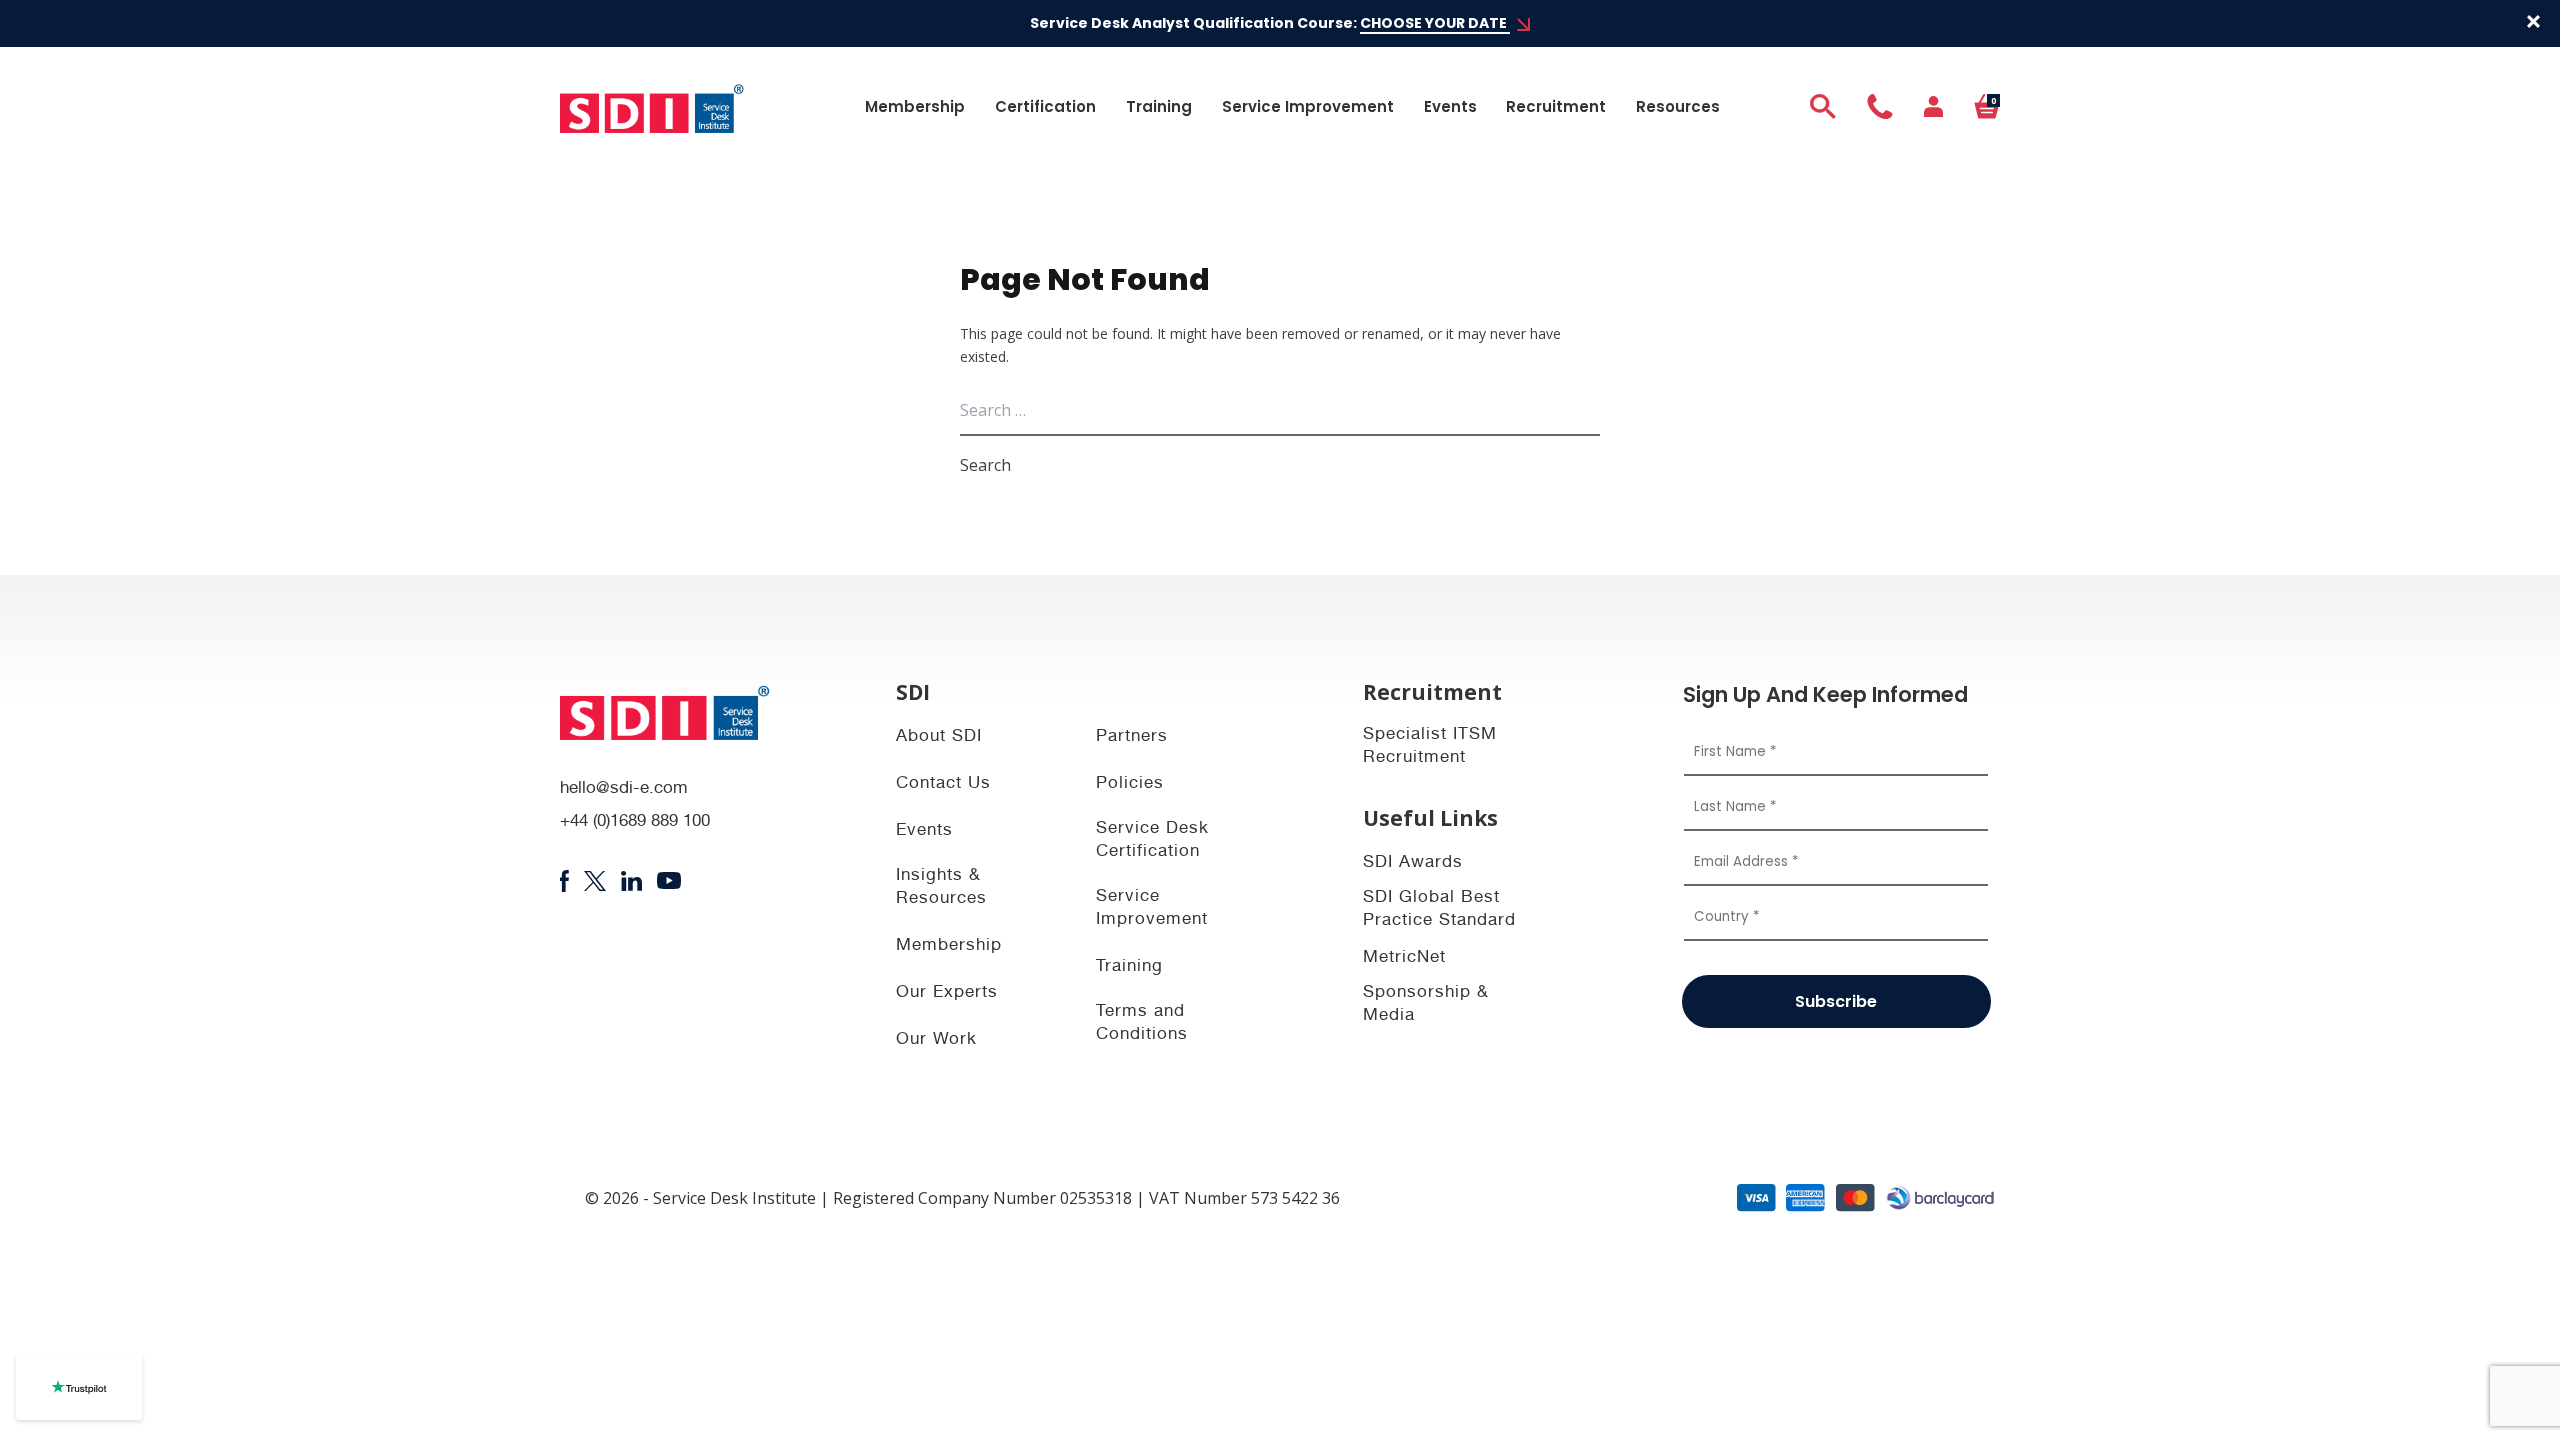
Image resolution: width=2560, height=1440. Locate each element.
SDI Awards (1413, 863)
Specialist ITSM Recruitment (1430, 747)
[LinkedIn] (631, 881)
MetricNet (1404, 958)
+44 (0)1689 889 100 (635, 822)
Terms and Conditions (1142, 1024)
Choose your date (1435, 23)
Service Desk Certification (1152, 841)
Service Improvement (1308, 106)
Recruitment (1556, 106)
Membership (915, 106)
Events (1450, 106)
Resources (1678, 106)
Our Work (936, 1040)
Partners (1132, 737)
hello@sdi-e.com (624, 789)
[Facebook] (564, 881)
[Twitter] (594, 881)
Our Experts (947, 993)
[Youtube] (669, 880)
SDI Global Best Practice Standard (1439, 910)
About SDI (939, 737)
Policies (1130, 784)
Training (1159, 106)
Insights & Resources (941, 888)
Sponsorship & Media (1426, 1005)
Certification (1045, 106)
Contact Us (943, 784)
